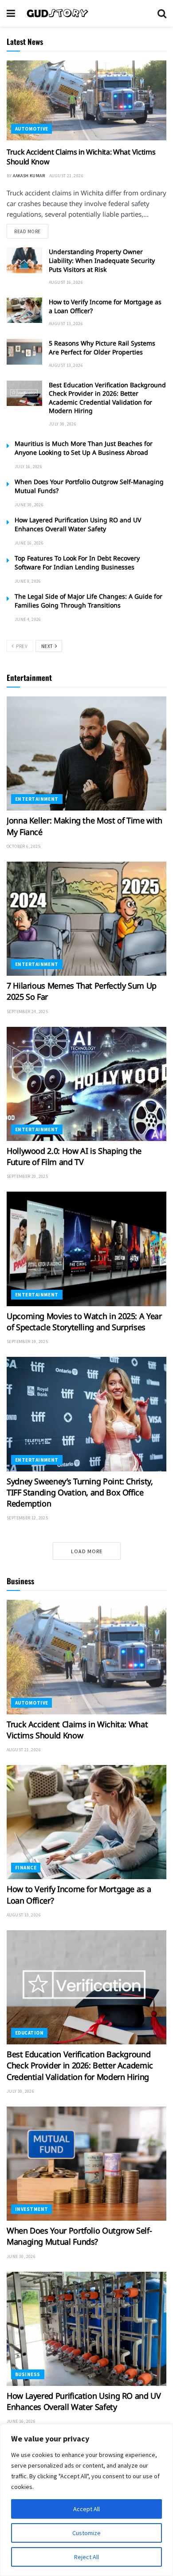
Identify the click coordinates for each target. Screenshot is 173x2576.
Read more (31, 231)
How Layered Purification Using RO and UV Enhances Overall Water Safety (78, 524)
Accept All (86, 2509)
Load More (87, 1551)
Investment (31, 2209)
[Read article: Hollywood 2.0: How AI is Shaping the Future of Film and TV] (86, 1084)
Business (28, 2374)
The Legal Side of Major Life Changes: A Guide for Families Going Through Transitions (88, 601)
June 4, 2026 (28, 619)
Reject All (86, 2557)
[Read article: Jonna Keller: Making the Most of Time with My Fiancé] (86, 753)
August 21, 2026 (66, 176)
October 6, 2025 (24, 846)
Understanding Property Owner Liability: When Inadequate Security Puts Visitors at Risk (102, 260)
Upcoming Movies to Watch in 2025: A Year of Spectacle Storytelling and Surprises (84, 1322)
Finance (26, 1868)
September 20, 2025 (27, 1176)
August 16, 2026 (66, 282)
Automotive (31, 129)
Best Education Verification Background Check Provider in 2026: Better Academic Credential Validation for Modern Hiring (107, 398)
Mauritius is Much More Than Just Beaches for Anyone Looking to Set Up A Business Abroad (84, 448)
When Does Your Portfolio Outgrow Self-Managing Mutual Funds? (79, 2236)
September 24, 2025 (27, 1012)
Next (48, 646)
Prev (21, 646)
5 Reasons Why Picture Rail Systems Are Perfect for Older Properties (102, 348)
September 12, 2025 (27, 1518)
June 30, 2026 (29, 505)
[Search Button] (162, 13)
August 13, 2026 (66, 324)
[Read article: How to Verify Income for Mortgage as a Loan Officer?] (24, 310)
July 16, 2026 (28, 467)
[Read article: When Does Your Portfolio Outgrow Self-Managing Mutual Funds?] (86, 2164)
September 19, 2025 (27, 1342)
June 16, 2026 (29, 543)
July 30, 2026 (63, 424)
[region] (86, 2500)
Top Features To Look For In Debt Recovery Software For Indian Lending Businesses (77, 563)
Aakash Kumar (29, 176)
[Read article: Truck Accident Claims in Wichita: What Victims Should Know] (86, 100)
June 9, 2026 (28, 581)
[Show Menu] (11, 13)
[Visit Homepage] (86, 13)
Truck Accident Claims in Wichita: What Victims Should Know (77, 1730)
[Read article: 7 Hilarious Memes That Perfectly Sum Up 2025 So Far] (86, 919)
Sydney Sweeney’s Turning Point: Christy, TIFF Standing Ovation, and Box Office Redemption (80, 1492)
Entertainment (37, 799)
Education (29, 2033)
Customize (86, 2533)
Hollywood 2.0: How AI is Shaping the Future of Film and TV (74, 1156)
